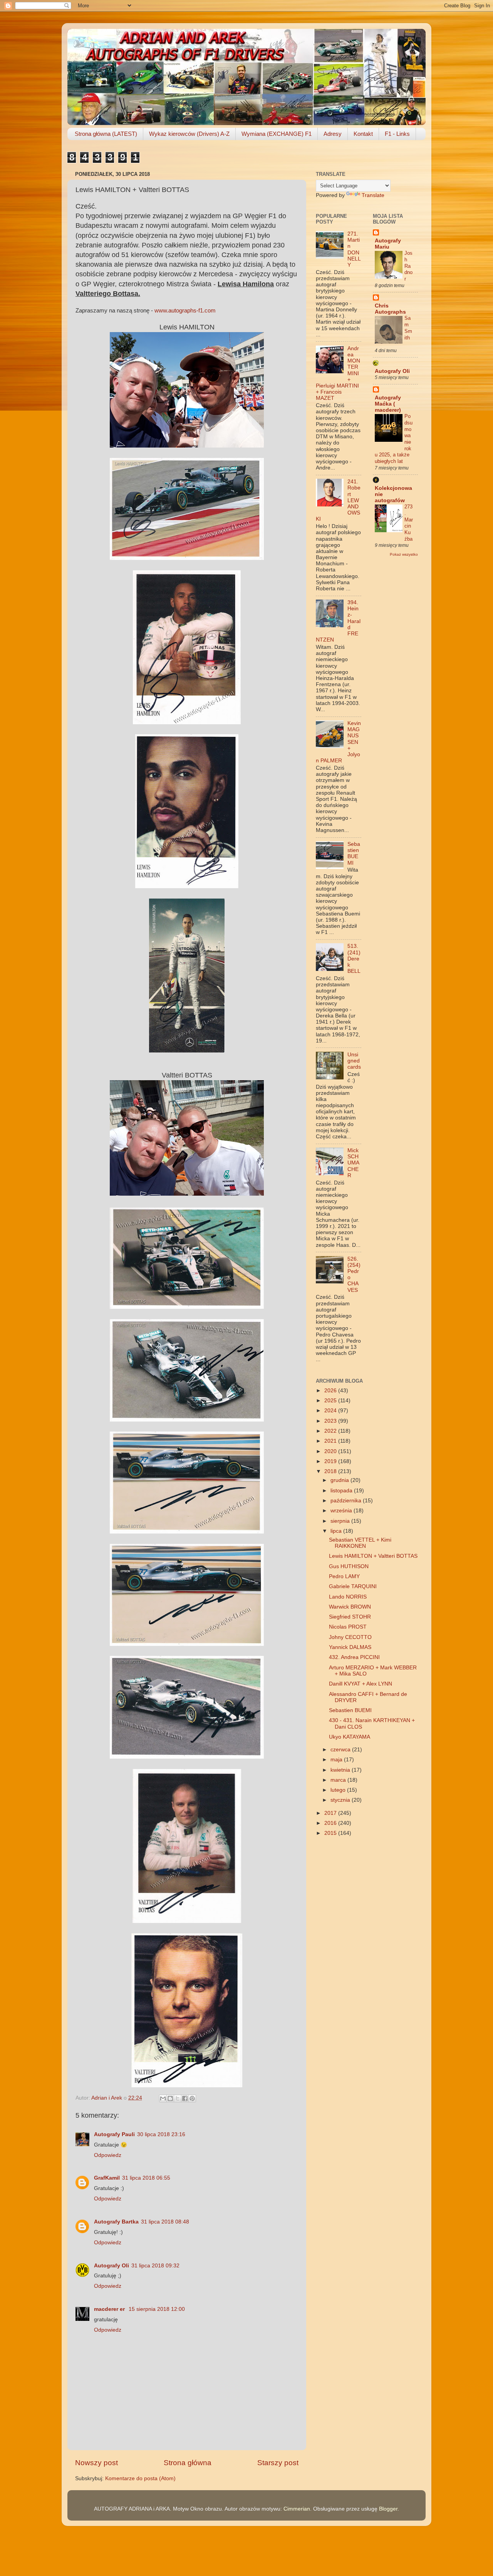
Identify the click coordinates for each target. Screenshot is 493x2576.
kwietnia (341, 1770)
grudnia (340, 1480)
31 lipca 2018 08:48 (165, 2222)
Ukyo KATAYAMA (350, 1737)
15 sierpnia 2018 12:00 (157, 2309)
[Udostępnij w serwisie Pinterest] (192, 2098)
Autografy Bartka (116, 2222)
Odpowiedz (108, 2155)
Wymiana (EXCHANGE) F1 (277, 134)
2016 (331, 1823)
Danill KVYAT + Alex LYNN (361, 1684)
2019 (331, 1461)
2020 (331, 1451)
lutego (339, 1790)
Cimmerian (297, 2509)
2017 (331, 1813)
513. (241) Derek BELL (354, 959)
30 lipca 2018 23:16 (161, 2134)
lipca (337, 1531)
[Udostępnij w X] (178, 2098)
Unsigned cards (354, 1061)
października (347, 1501)
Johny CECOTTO (350, 1637)
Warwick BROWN (350, 1607)
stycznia (341, 1800)
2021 (331, 1441)
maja (337, 1760)
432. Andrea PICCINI (354, 1657)
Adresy (333, 134)
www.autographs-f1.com (185, 311)
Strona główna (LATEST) (106, 134)
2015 (331, 1833)
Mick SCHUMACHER (353, 1163)
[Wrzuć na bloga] (170, 2098)
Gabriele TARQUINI (353, 1586)
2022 (331, 1431)
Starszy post (278, 2463)
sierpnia (341, 1521)
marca (339, 1780)
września (342, 1511)
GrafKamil (107, 2178)
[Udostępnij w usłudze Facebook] (185, 2098)
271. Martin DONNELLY (354, 249)
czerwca (341, 1750)
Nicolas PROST (348, 1627)
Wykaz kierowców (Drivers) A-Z (189, 134)
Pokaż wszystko (404, 554)
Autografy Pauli (114, 2134)
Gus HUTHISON (349, 1566)
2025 (331, 1401)
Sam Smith (408, 328)
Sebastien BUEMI (354, 854)
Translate (373, 195)
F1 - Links (397, 134)
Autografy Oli (112, 2266)
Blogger (388, 2509)
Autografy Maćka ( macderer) (388, 404)
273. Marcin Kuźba (409, 523)
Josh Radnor (408, 266)
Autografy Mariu (388, 244)
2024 (331, 1411)
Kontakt (363, 134)
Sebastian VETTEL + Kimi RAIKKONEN (360, 1543)
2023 (331, 1421)
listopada (342, 1491)
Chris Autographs (390, 309)
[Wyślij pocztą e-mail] (163, 2098)
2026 (331, 1391)
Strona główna (188, 2463)
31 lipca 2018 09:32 (155, 2266)
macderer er (110, 2309)
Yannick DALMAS (350, 1647)
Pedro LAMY (344, 1576)
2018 (331, 1471)
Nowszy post (96, 2463)
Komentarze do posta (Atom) (140, 2478)
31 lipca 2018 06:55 (146, 2178)
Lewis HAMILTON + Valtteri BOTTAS (373, 1556)
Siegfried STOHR (350, 1617)
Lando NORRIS (348, 1597)
